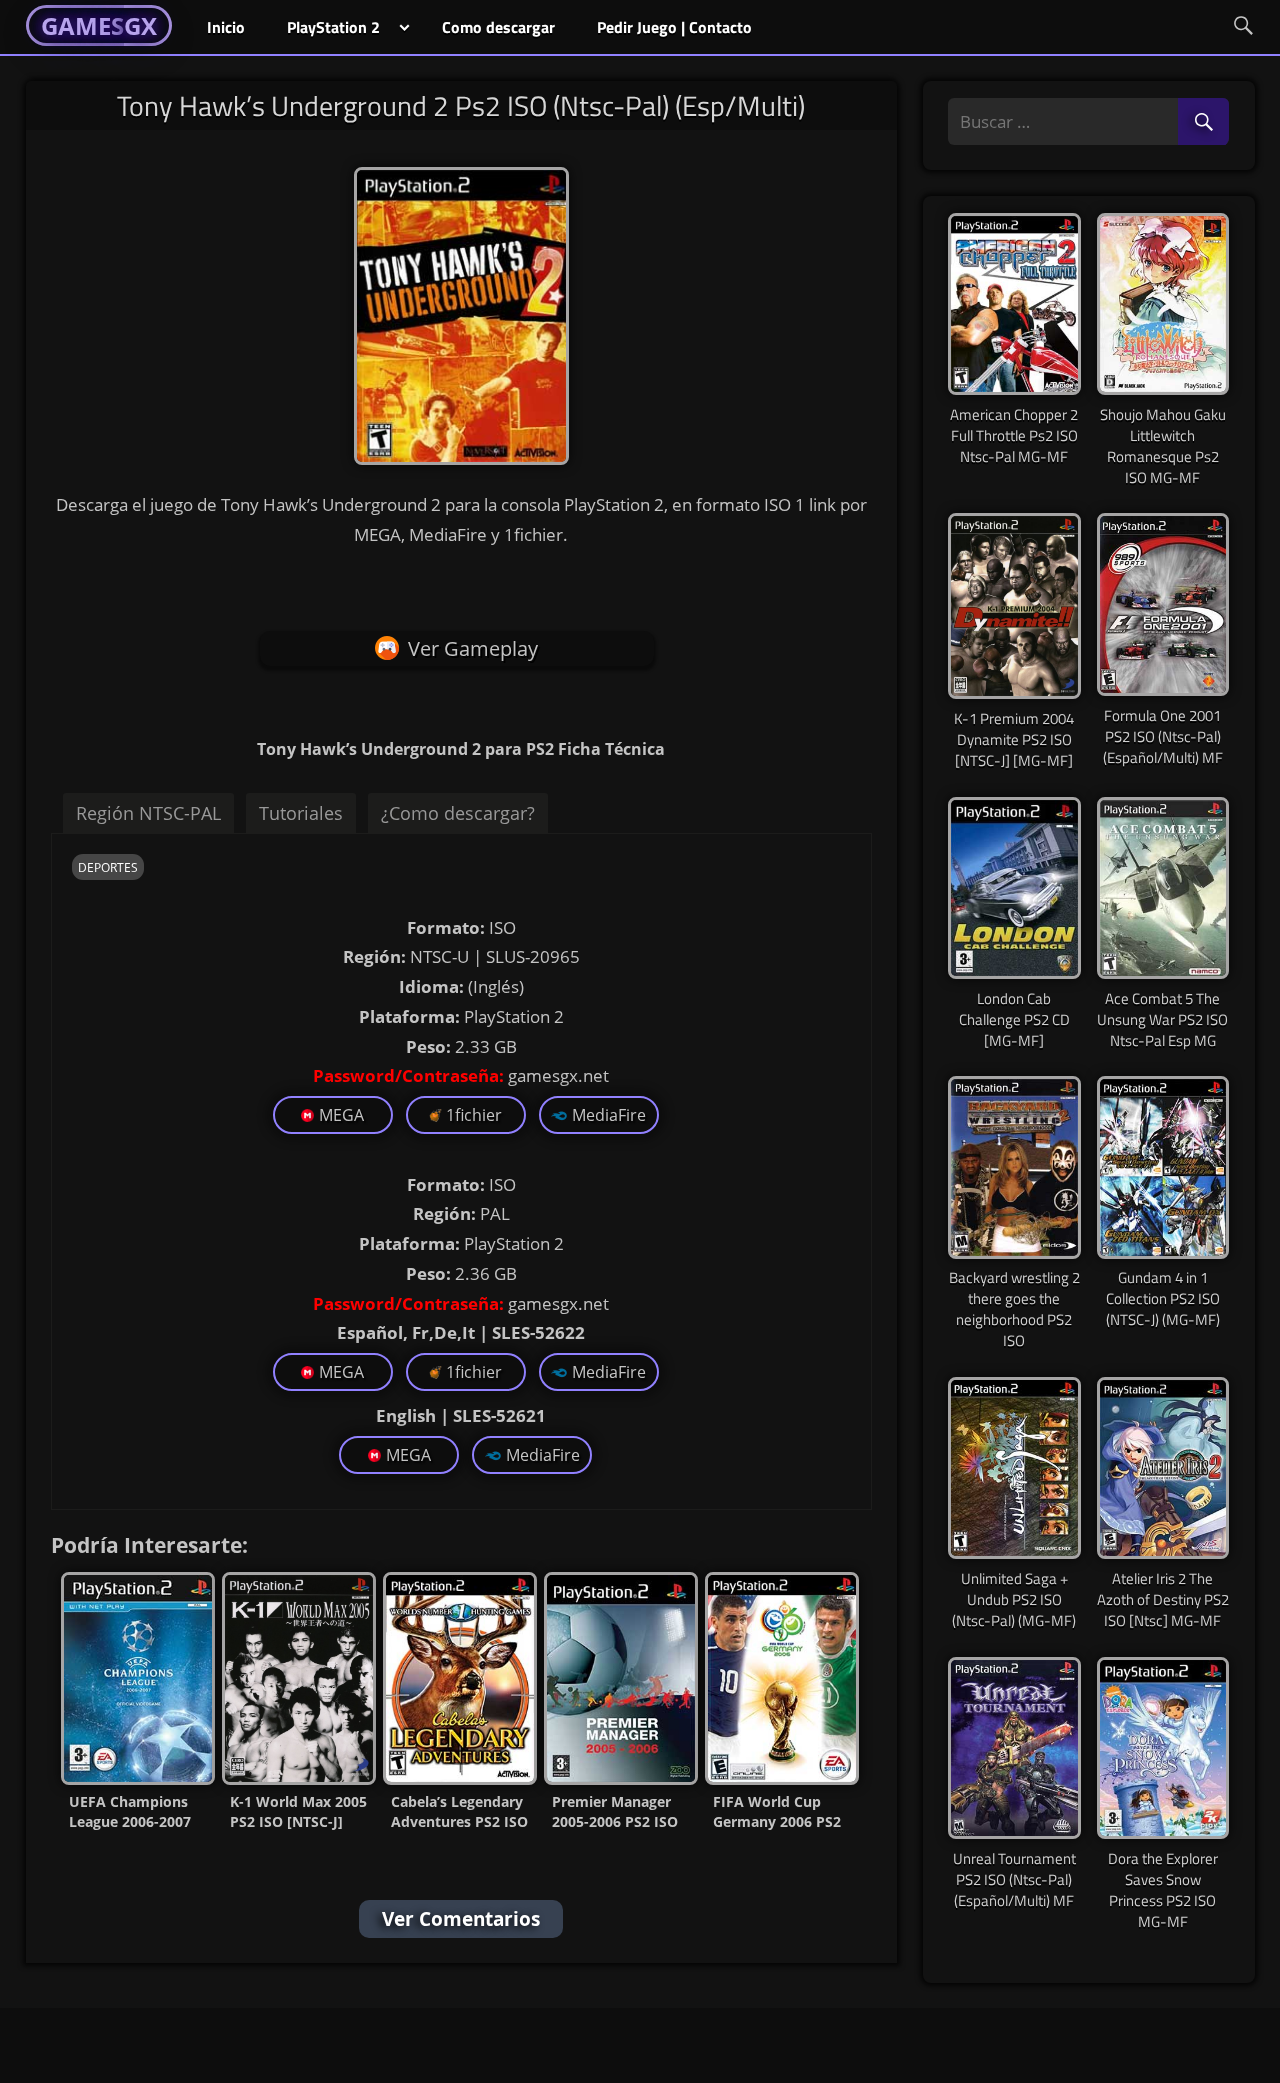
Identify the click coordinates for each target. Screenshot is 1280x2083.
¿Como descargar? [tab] (458, 813)
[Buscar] (1203, 122)
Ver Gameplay (473, 648)
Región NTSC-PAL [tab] (148, 813)
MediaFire (609, 1115)
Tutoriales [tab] (301, 813)
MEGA (341, 1115)
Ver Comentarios (461, 1919)
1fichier (474, 1115)
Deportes (108, 867)
